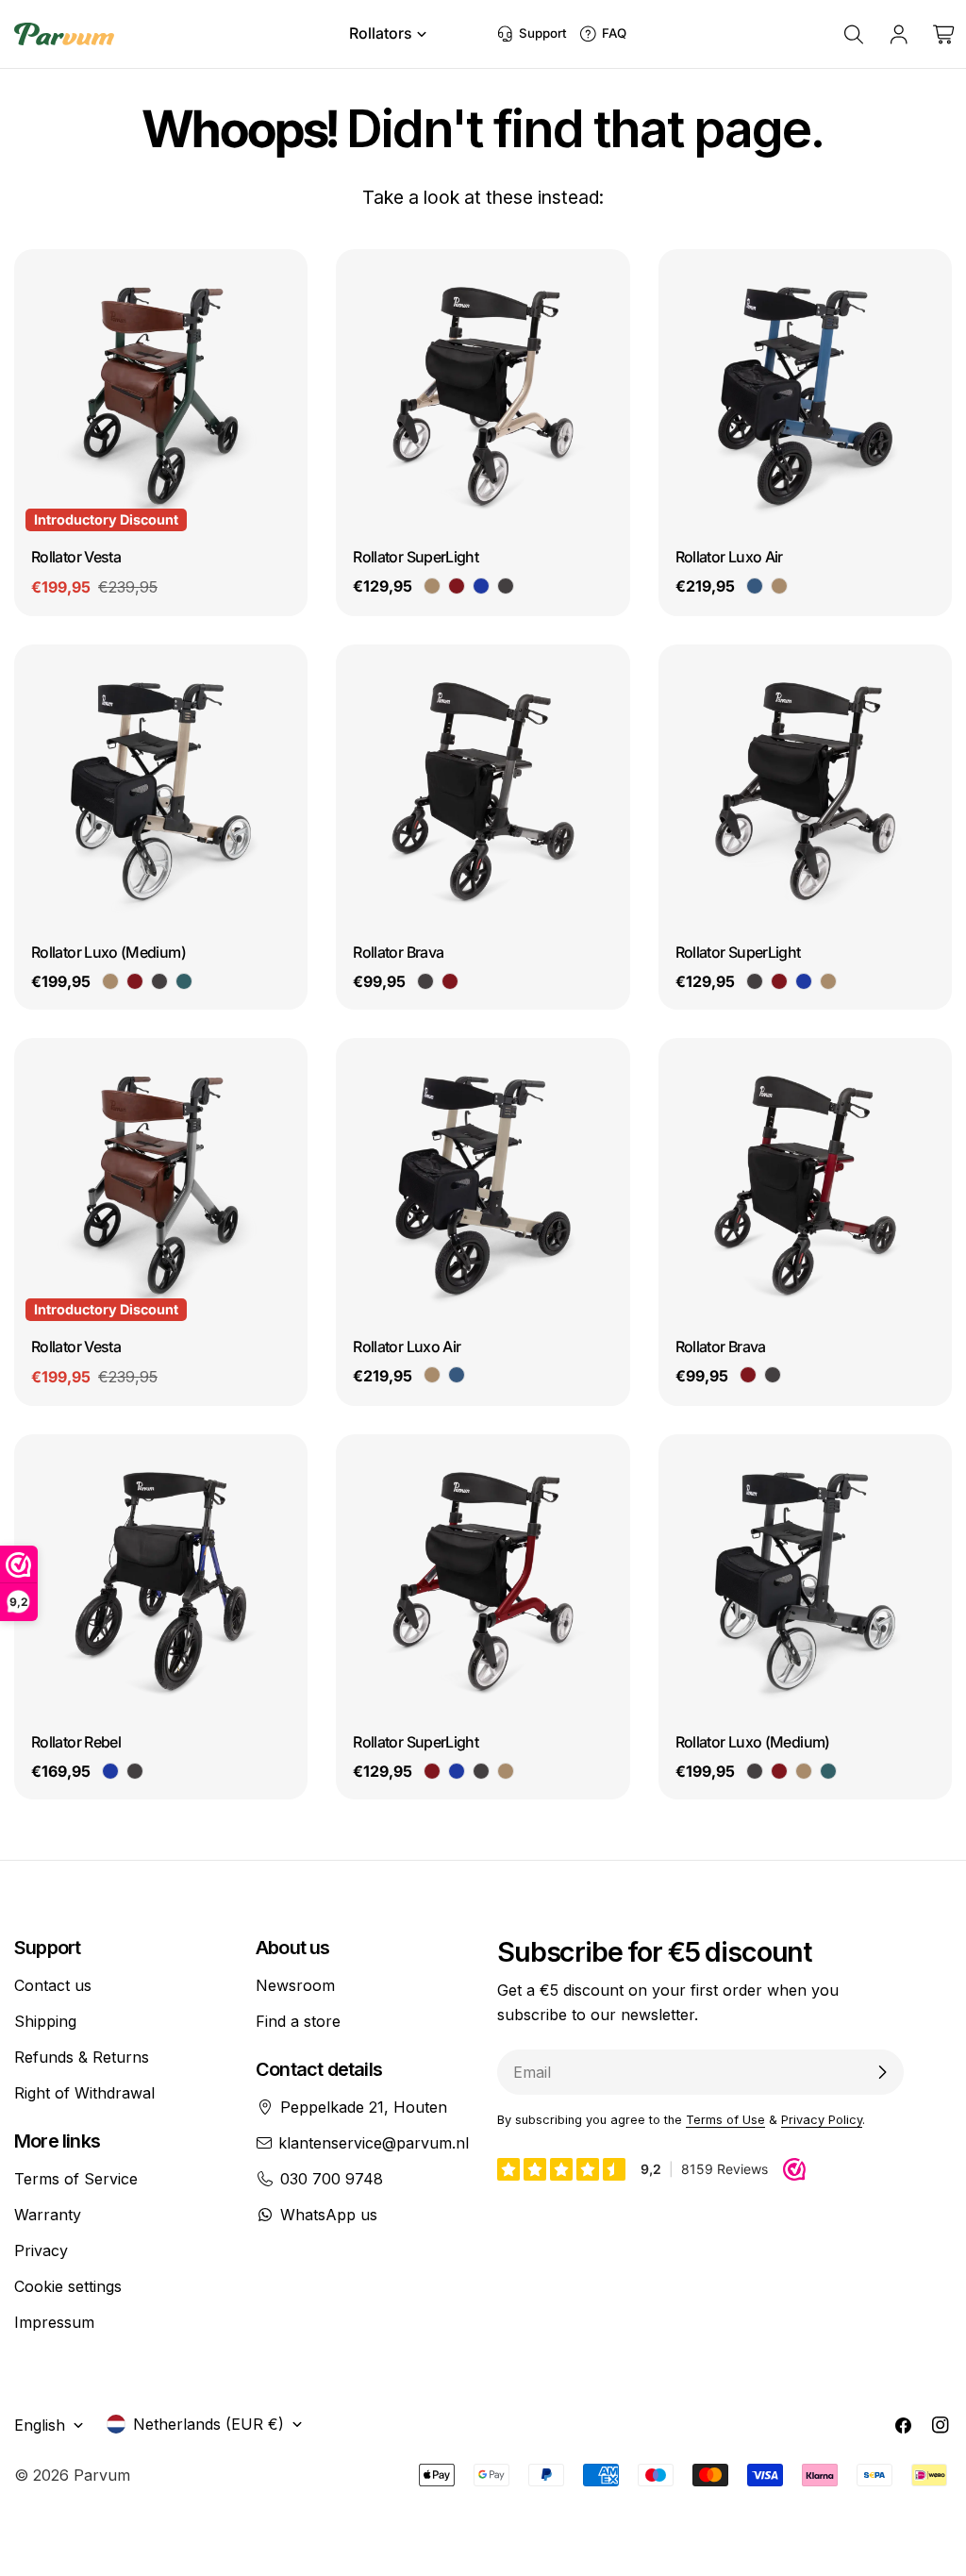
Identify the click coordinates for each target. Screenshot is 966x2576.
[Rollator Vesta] (161, 396)
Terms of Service (76, 2179)
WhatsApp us (329, 2215)
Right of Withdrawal (84, 2093)
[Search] (854, 34)
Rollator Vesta (76, 557)
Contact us (53, 1985)
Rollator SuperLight (416, 557)
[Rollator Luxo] (161, 791)
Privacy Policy (822, 2120)
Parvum (102, 2475)
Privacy (41, 2250)
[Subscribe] (882, 2072)
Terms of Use (725, 2120)
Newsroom (295, 1985)
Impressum (54, 2322)
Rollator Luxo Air (729, 557)
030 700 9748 (332, 2179)
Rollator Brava (398, 952)
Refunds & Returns (82, 2057)
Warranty (48, 2215)
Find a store (298, 2021)
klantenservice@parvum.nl (374, 2143)
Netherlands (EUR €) (208, 2424)
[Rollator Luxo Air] (805, 396)
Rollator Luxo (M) (108, 952)
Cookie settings (68, 2286)
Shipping (45, 2021)
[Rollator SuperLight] (483, 396)
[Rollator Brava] (483, 791)
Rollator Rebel (76, 1742)
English (40, 2425)
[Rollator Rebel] (161, 1581)
